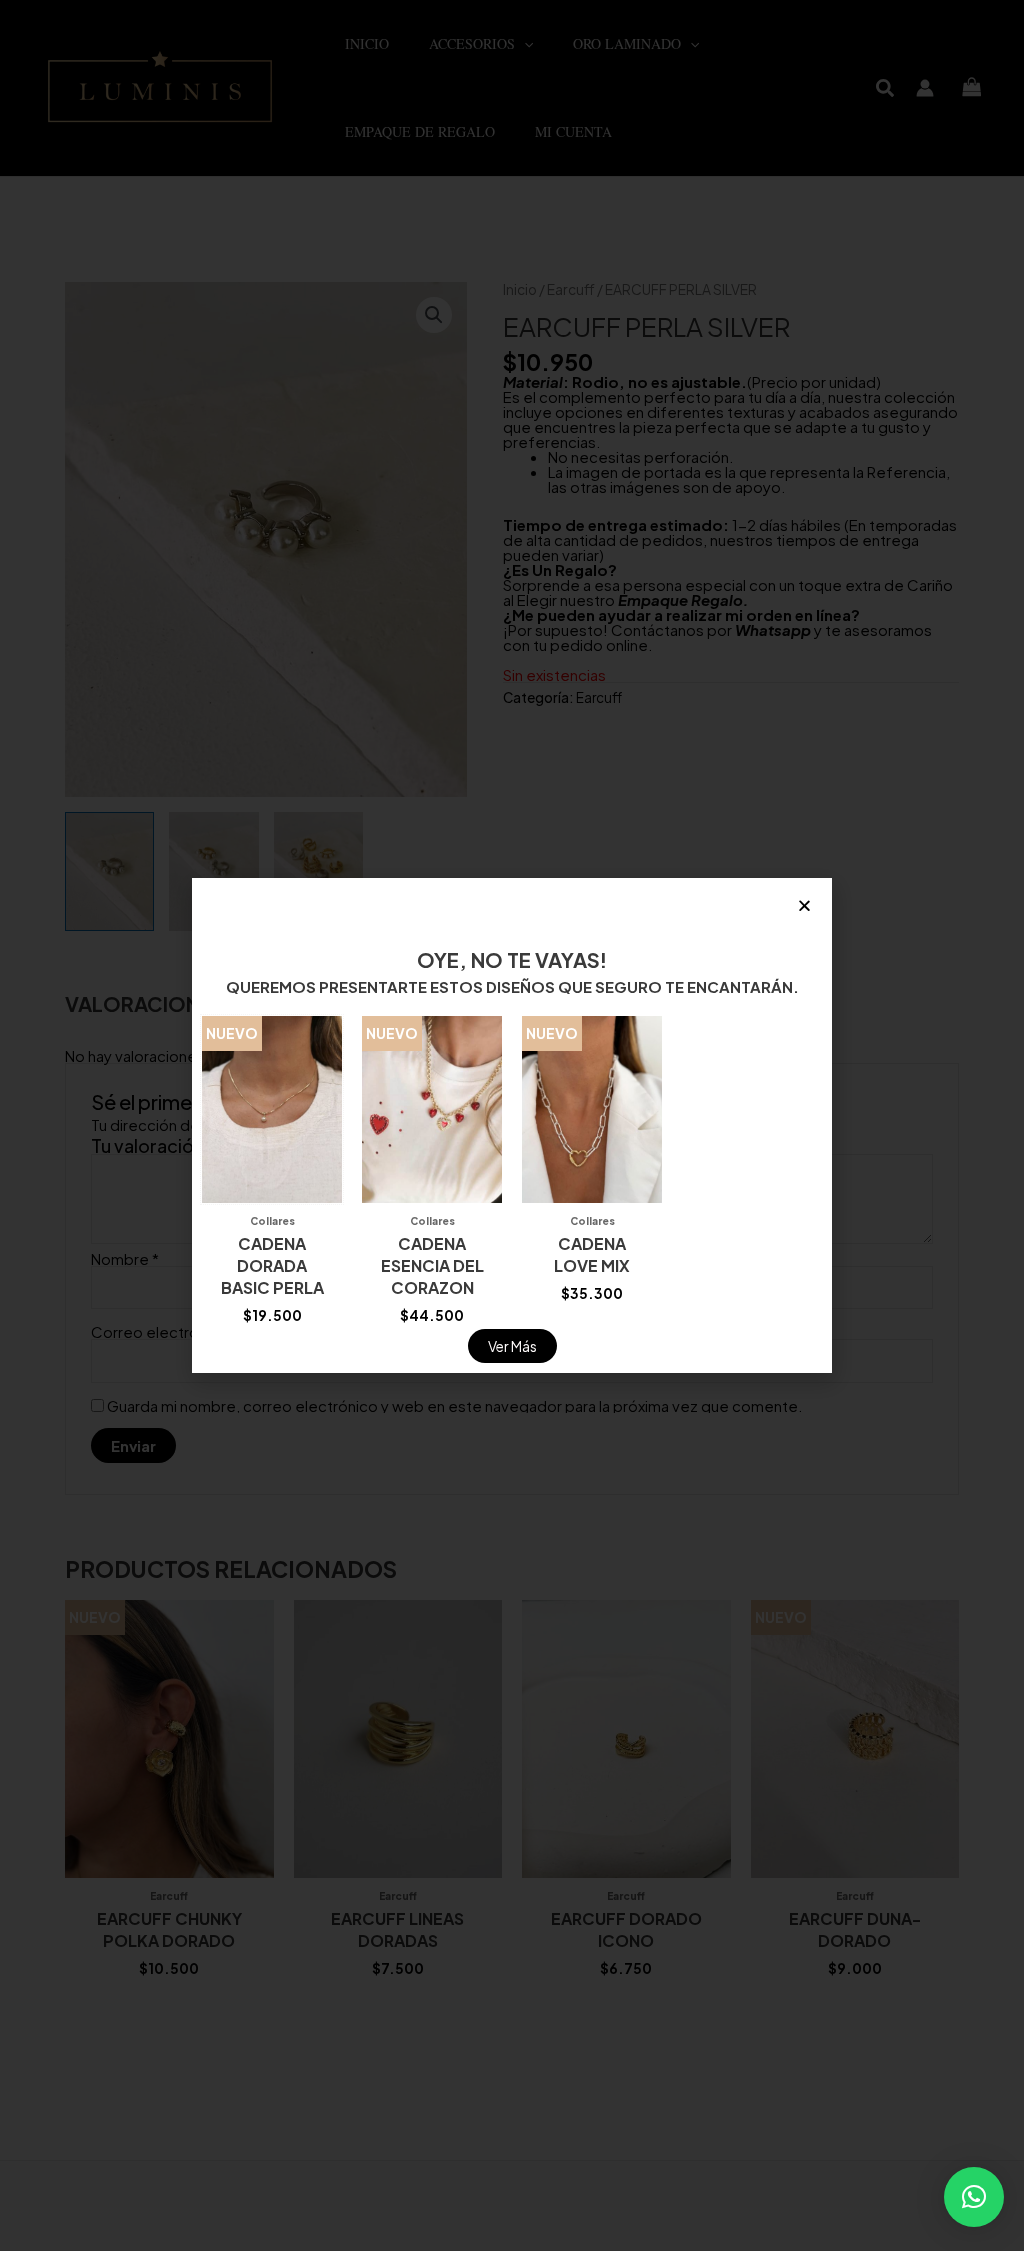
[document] (512, 1125)
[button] (974, 2197)
